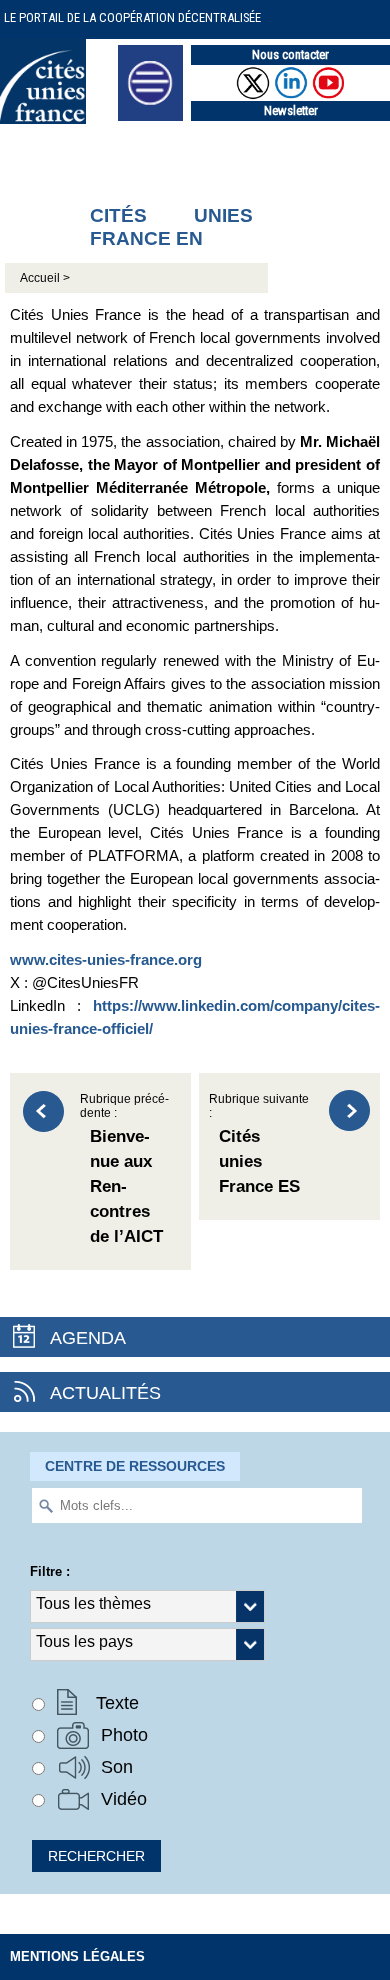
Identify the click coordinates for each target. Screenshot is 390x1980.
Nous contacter (290, 54)
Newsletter (291, 110)
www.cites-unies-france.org (106, 959)
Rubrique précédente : (124, 1169)
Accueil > (45, 278)
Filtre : (50, 1571)
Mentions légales (77, 1956)
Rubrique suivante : (259, 1145)
